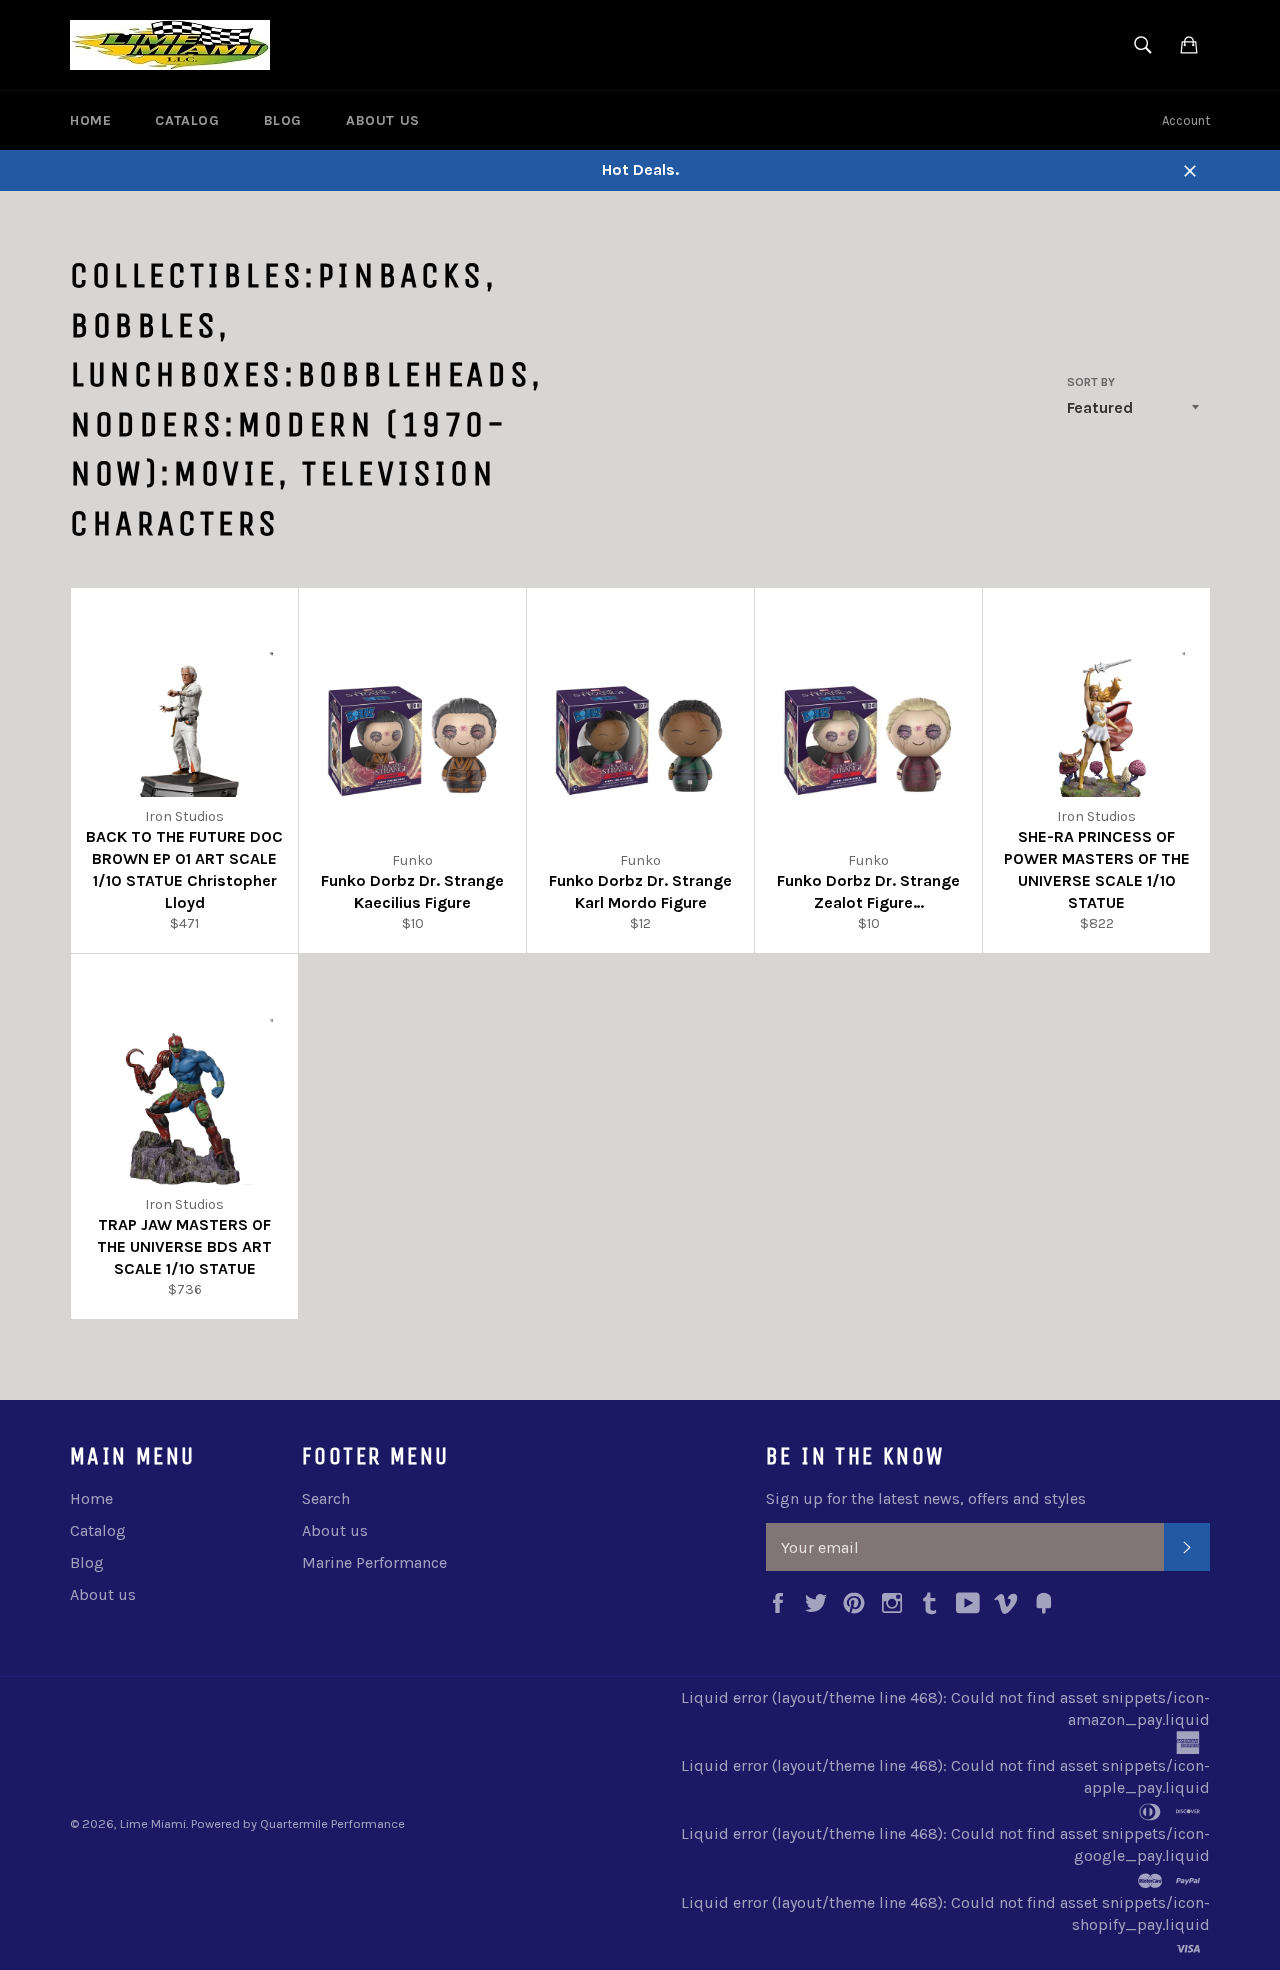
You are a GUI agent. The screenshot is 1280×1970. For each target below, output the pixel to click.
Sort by (1091, 382)
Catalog (187, 120)
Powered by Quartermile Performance (298, 1823)
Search (326, 1498)
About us (383, 120)
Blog (283, 120)
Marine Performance (374, 1562)
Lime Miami (153, 1823)
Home (90, 120)
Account (1186, 120)
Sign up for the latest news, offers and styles (926, 1498)
